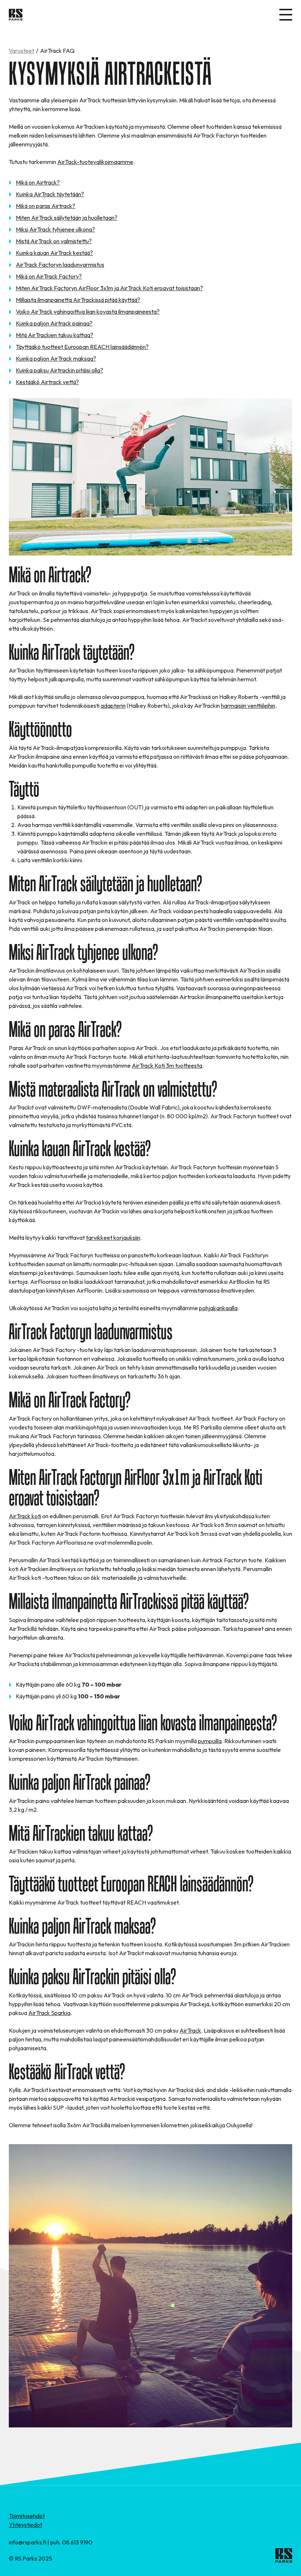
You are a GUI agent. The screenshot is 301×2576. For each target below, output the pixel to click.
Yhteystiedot (26, 2525)
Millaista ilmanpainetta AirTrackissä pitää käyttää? (78, 300)
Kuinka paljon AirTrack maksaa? (56, 358)
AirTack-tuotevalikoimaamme (95, 162)
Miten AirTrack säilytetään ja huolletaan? (67, 218)
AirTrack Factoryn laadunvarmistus (60, 265)
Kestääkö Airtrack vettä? (47, 382)
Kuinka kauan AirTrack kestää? (54, 253)
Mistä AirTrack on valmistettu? (54, 241)
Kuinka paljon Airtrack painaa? (54, 323)
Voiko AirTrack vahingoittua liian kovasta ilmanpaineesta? (88, 311)
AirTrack (190, 2030)
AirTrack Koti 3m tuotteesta (167, 1065)
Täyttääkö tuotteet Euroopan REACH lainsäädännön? (82, 347)
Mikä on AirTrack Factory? (49, 276)
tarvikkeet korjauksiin (113, 1238)
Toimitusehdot (27, 2516)
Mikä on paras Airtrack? (46, 206)
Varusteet (21, 51)
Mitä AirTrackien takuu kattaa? (55, 335)
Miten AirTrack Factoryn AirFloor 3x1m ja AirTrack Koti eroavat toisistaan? (109, 288)
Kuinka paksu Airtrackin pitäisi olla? (59, 370)
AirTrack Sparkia (49, 2013)
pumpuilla (210, 1741)
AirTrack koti (25, 1516)
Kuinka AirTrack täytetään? (50, 194)
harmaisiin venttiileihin (248, 706)
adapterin (113, 706)
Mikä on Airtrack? (38, 182)
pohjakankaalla (218, 1308)
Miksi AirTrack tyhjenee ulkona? (55, 229)
